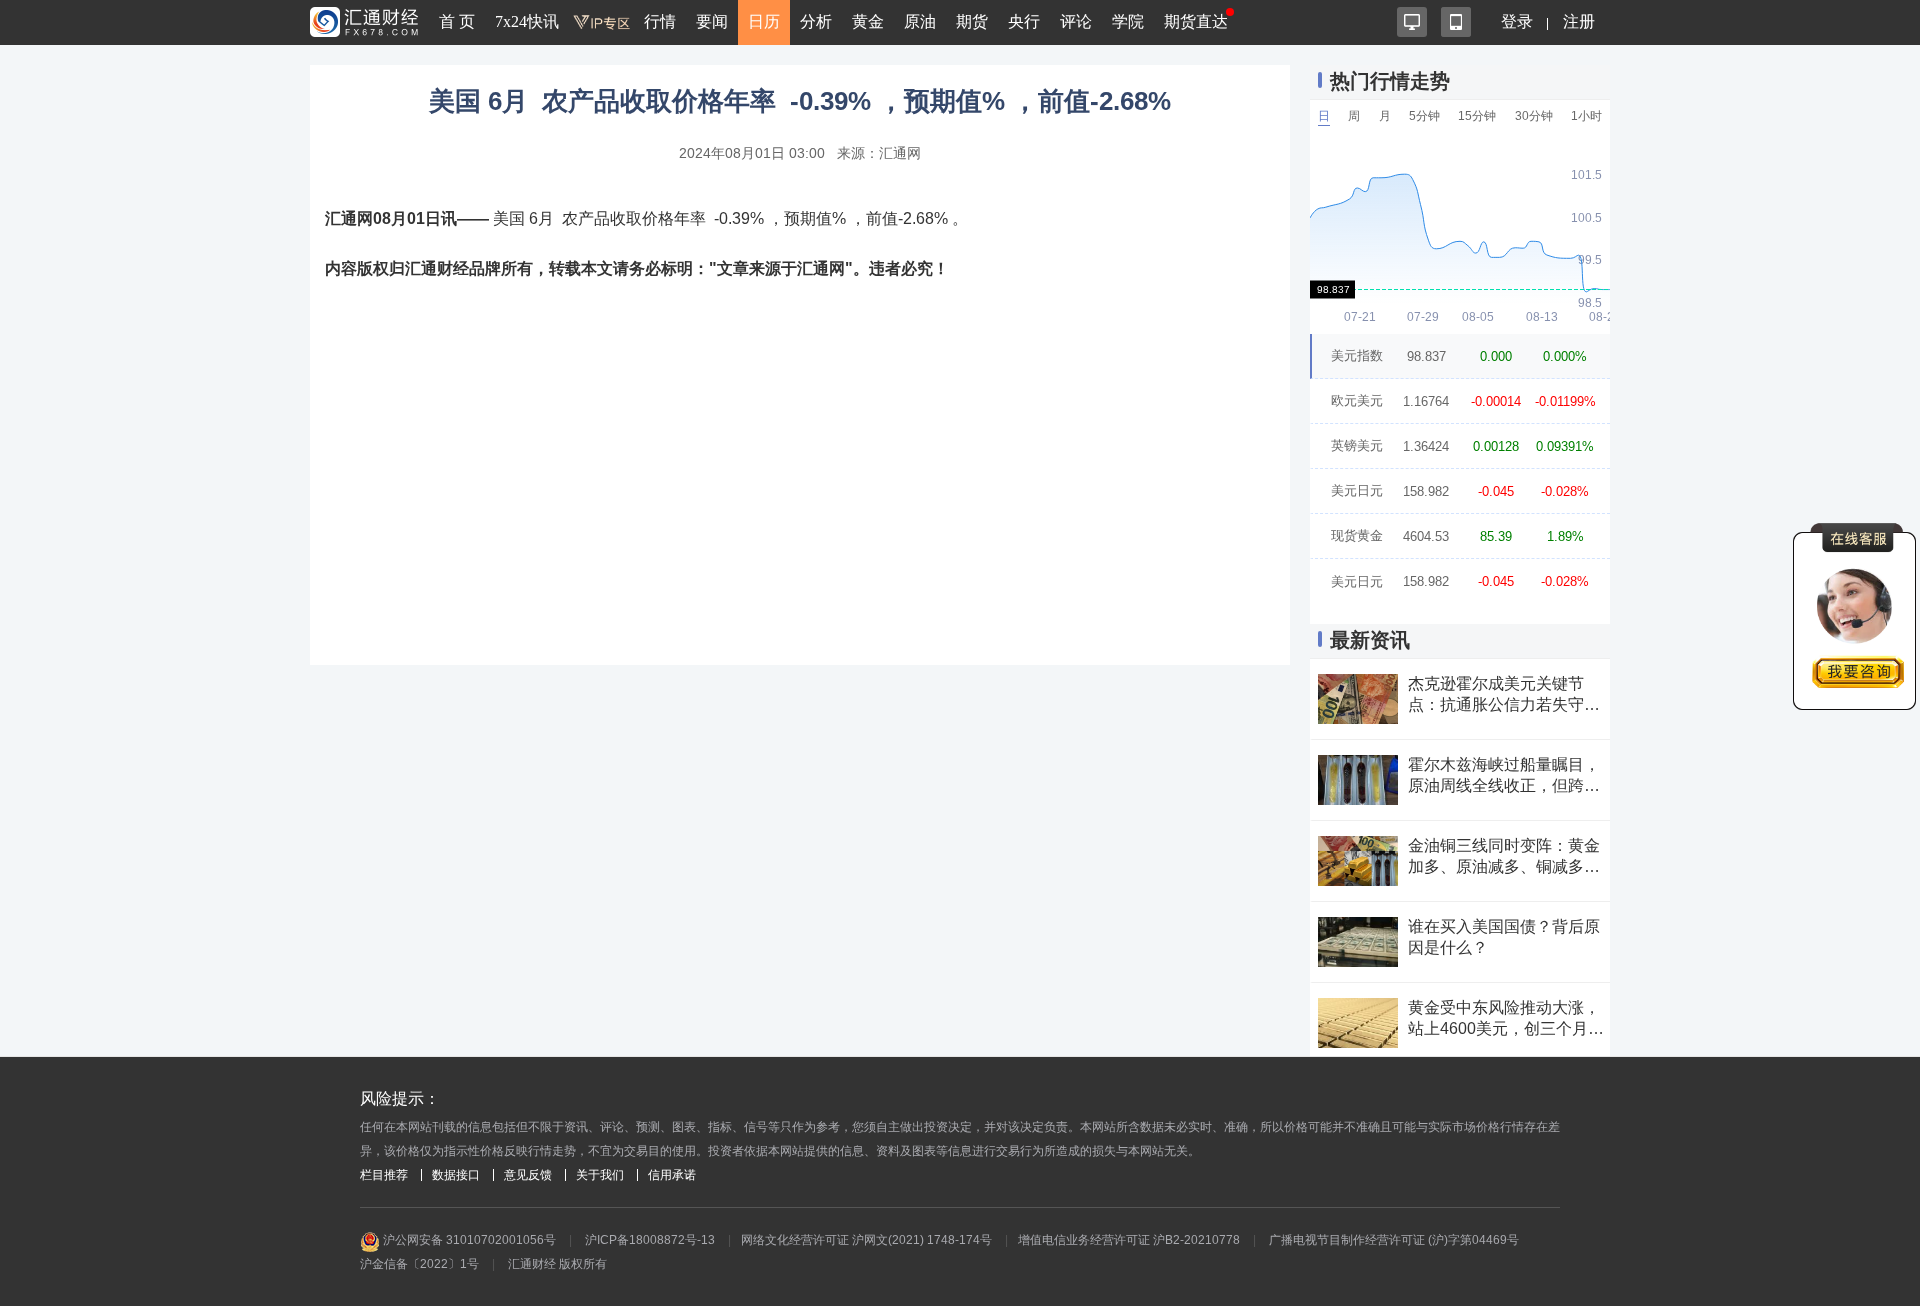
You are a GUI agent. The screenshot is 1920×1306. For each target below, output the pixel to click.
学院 (1128, 21)
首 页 (457, 21)
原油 (920, 21)
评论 (1076, 21)
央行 (1024, 21)
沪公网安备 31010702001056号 (468, 1240)
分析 (816, 21)
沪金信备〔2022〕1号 (419, 1264)
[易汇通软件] (1412, 22)
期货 (972, 21)
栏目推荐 (384, 1175)
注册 (1579, 21)
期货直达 (1196, 21)
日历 (764, 21)
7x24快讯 (527, 21)
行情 (660, 21)
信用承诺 (672, 1175)
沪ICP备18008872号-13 (650, 1240)
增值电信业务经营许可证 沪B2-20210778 (1129, 1240)
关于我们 (600, 1175)
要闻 (712, 21)
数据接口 (456, 1175)
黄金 (868, 21)
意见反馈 (528, 1175)
